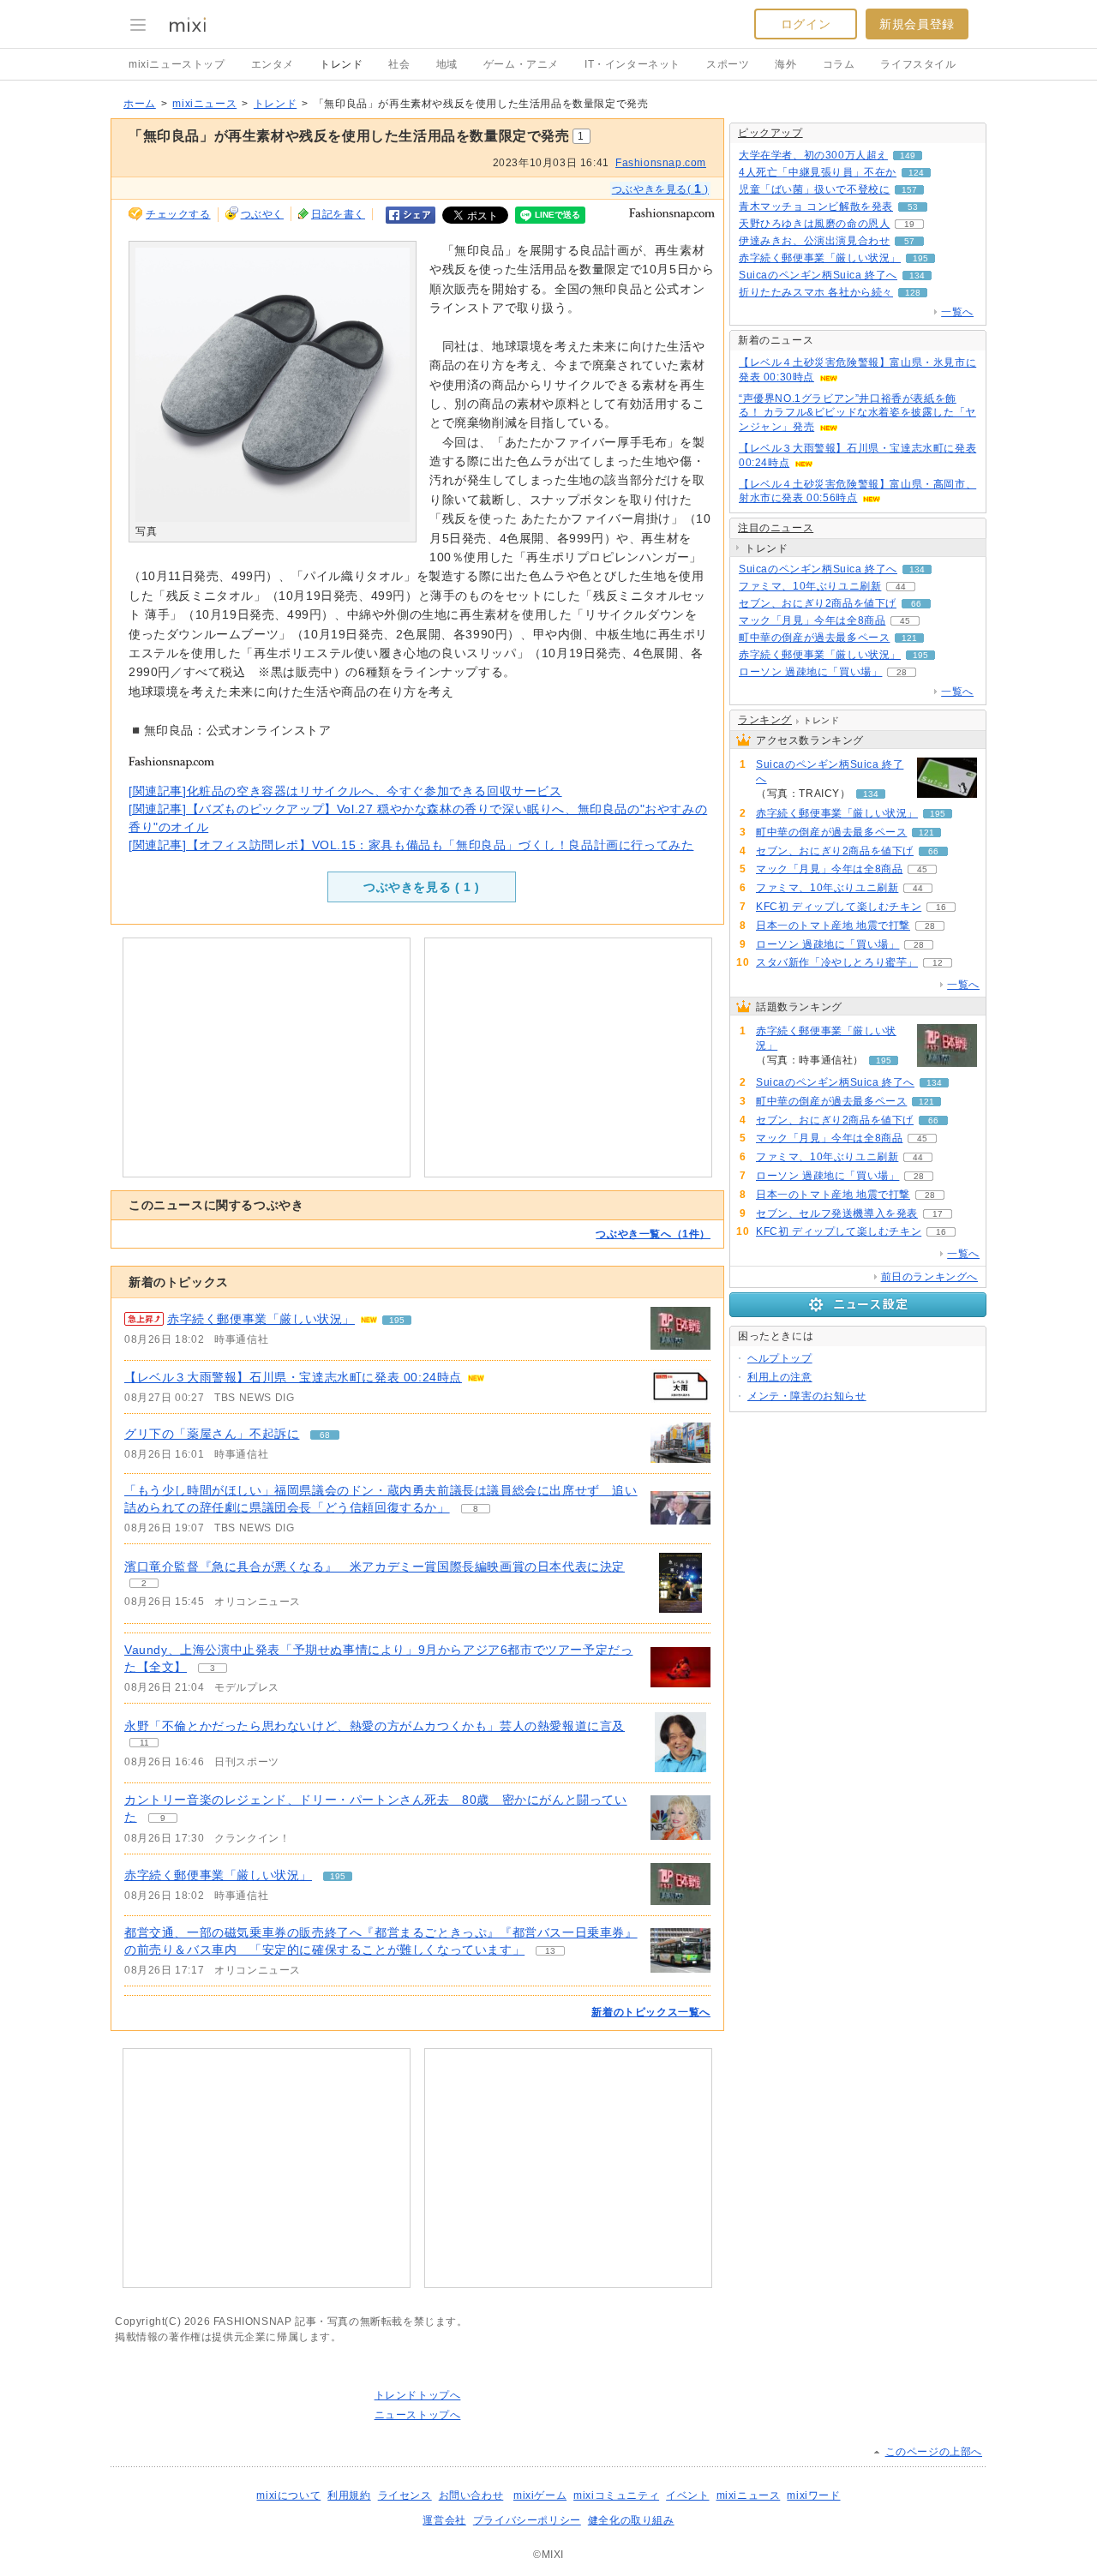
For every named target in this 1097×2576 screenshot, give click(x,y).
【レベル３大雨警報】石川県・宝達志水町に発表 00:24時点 (293, 1377)
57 (909, 241)
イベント (687, 2495)
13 (550, 1951)
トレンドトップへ (418, 2395)
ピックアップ (770, 133)
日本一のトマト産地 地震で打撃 (833, 926)
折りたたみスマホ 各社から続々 (816, 292)
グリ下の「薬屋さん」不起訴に (212, 1434)
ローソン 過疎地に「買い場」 (810, 672)
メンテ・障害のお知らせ (807, 1396)
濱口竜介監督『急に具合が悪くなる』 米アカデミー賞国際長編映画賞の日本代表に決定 (375, 1567)
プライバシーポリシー (527, 2520)
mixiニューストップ (177, 64)
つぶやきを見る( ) (660, 189)
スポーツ (728, 64)
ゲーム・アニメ (521, 64)
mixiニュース (204, 104)
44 (901, 587)
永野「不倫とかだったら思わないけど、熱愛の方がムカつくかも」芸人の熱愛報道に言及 (375, 1726)
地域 (447, 64)
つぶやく (262, 214)
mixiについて (288, 2495)
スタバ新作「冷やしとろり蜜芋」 (837, 962)
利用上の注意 (780, 1377)
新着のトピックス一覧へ (651, 2012)
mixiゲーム (540, 2495)
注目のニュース (776, 528)
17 (938, 1214)
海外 (785, 64)
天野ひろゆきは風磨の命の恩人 (814, 224)
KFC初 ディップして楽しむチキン (839, 907)
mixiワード (813, 2495)
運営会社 (444, 2520)
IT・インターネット (632, 64)
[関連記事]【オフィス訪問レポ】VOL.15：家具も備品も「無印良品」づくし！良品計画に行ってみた (411, 845)
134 (917, 276)
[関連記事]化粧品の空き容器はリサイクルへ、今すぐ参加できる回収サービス (345, 791)
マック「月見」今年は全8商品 (812, 620)
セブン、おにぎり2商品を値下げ (818, 603)
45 (905, 621)
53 (913, 207)
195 (397, 1320)
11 (144, 1743)
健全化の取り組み (631, 2520)
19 (909, 224)
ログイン (806, 24)
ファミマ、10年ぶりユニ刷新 (810, 586)
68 (325, 1435)
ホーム (140, 104)
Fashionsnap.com (661, 163)
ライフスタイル (918, 64)
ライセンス (405, 2495)
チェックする (178, 214)
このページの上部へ (934, 2452)
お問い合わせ (471, 2495)
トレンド (341, 64)
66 (916, 604)
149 (908, 156)
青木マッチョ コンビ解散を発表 (816, 207)
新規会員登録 (917, 24)
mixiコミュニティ (616, 2495)
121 (909, 638)
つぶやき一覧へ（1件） (653, 1234)
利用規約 (349, 2495)
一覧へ (957, 312)
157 (909, 190)
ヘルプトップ (780, 1358)
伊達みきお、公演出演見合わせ (814, 241)
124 (916, 173)
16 (941, 907)
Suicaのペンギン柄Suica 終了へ (818, 275)
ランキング (765, 720)
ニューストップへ (418, 2415)
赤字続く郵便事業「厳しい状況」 (261, 1319)
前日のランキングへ (929, 1277)
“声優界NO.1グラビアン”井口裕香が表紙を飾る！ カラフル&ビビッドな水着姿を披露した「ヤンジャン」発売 (857, 413)
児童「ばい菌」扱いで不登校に (814, 189)
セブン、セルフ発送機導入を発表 (837, 1213)
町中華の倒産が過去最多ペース (814, 638)
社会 (399, 64)
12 (938, 963)
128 (913, 293)
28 (902, 672)
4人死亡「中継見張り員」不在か (818, 172)
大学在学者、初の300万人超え (813, 155)
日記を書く (338, 214)
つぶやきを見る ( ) (422, 887)
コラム (839, 64)
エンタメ (273, 64)
